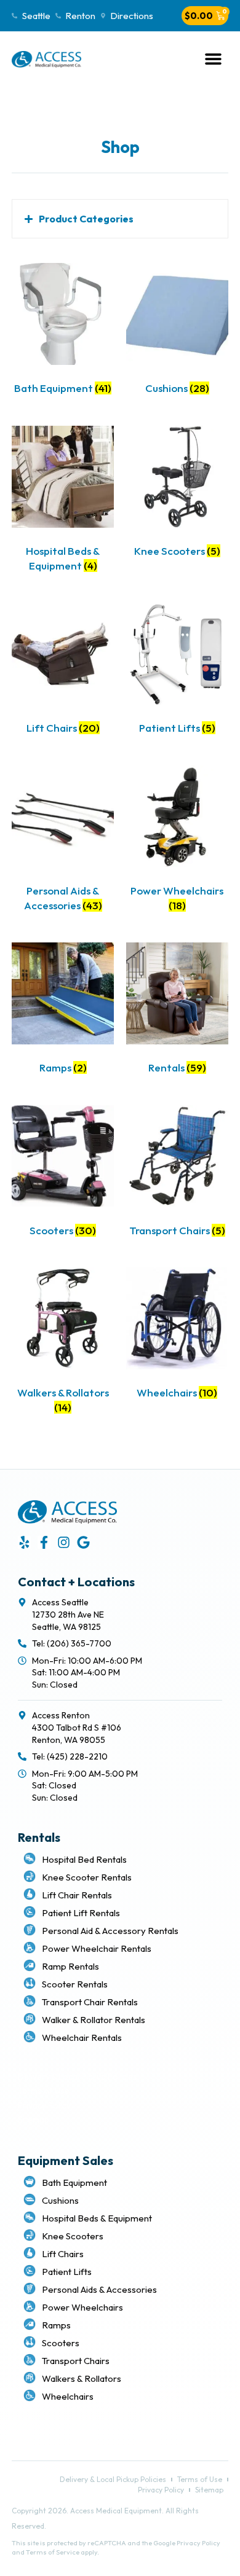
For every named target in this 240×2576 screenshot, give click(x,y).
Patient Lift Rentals (81, 1913)
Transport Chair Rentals (90, 2002)
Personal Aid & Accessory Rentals (110, 1931)
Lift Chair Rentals (77, 1895)
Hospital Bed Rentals (84, 1859)
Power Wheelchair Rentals (97, 1948)
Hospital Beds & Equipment (97, 2218)
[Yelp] (24, 1542)
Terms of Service (53, 2552)
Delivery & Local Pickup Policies (78, 2077)
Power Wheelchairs (82, 2307)
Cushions (60, 2200)
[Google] (83, 1542)
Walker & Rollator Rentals (94, 2020)
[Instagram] (64, 1542)
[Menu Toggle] (213, 59)
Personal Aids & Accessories (99, 2289)
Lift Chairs (63, 2254)
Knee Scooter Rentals (87, 1877)
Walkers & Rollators (82, 2378)
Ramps (56, 2325)
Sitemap (34, 2120)
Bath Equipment (74, 2183)
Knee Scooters (73, 2236)
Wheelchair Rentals (82, 2038)
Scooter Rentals (75, 1984)
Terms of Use (44, 2091)
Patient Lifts (67, 2272)
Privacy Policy (44, 2105)
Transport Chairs (76, 2361)
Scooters (61, 2343)
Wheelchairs (68, 2396)
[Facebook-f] (44, 1542)
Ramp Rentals (70, 1966)
